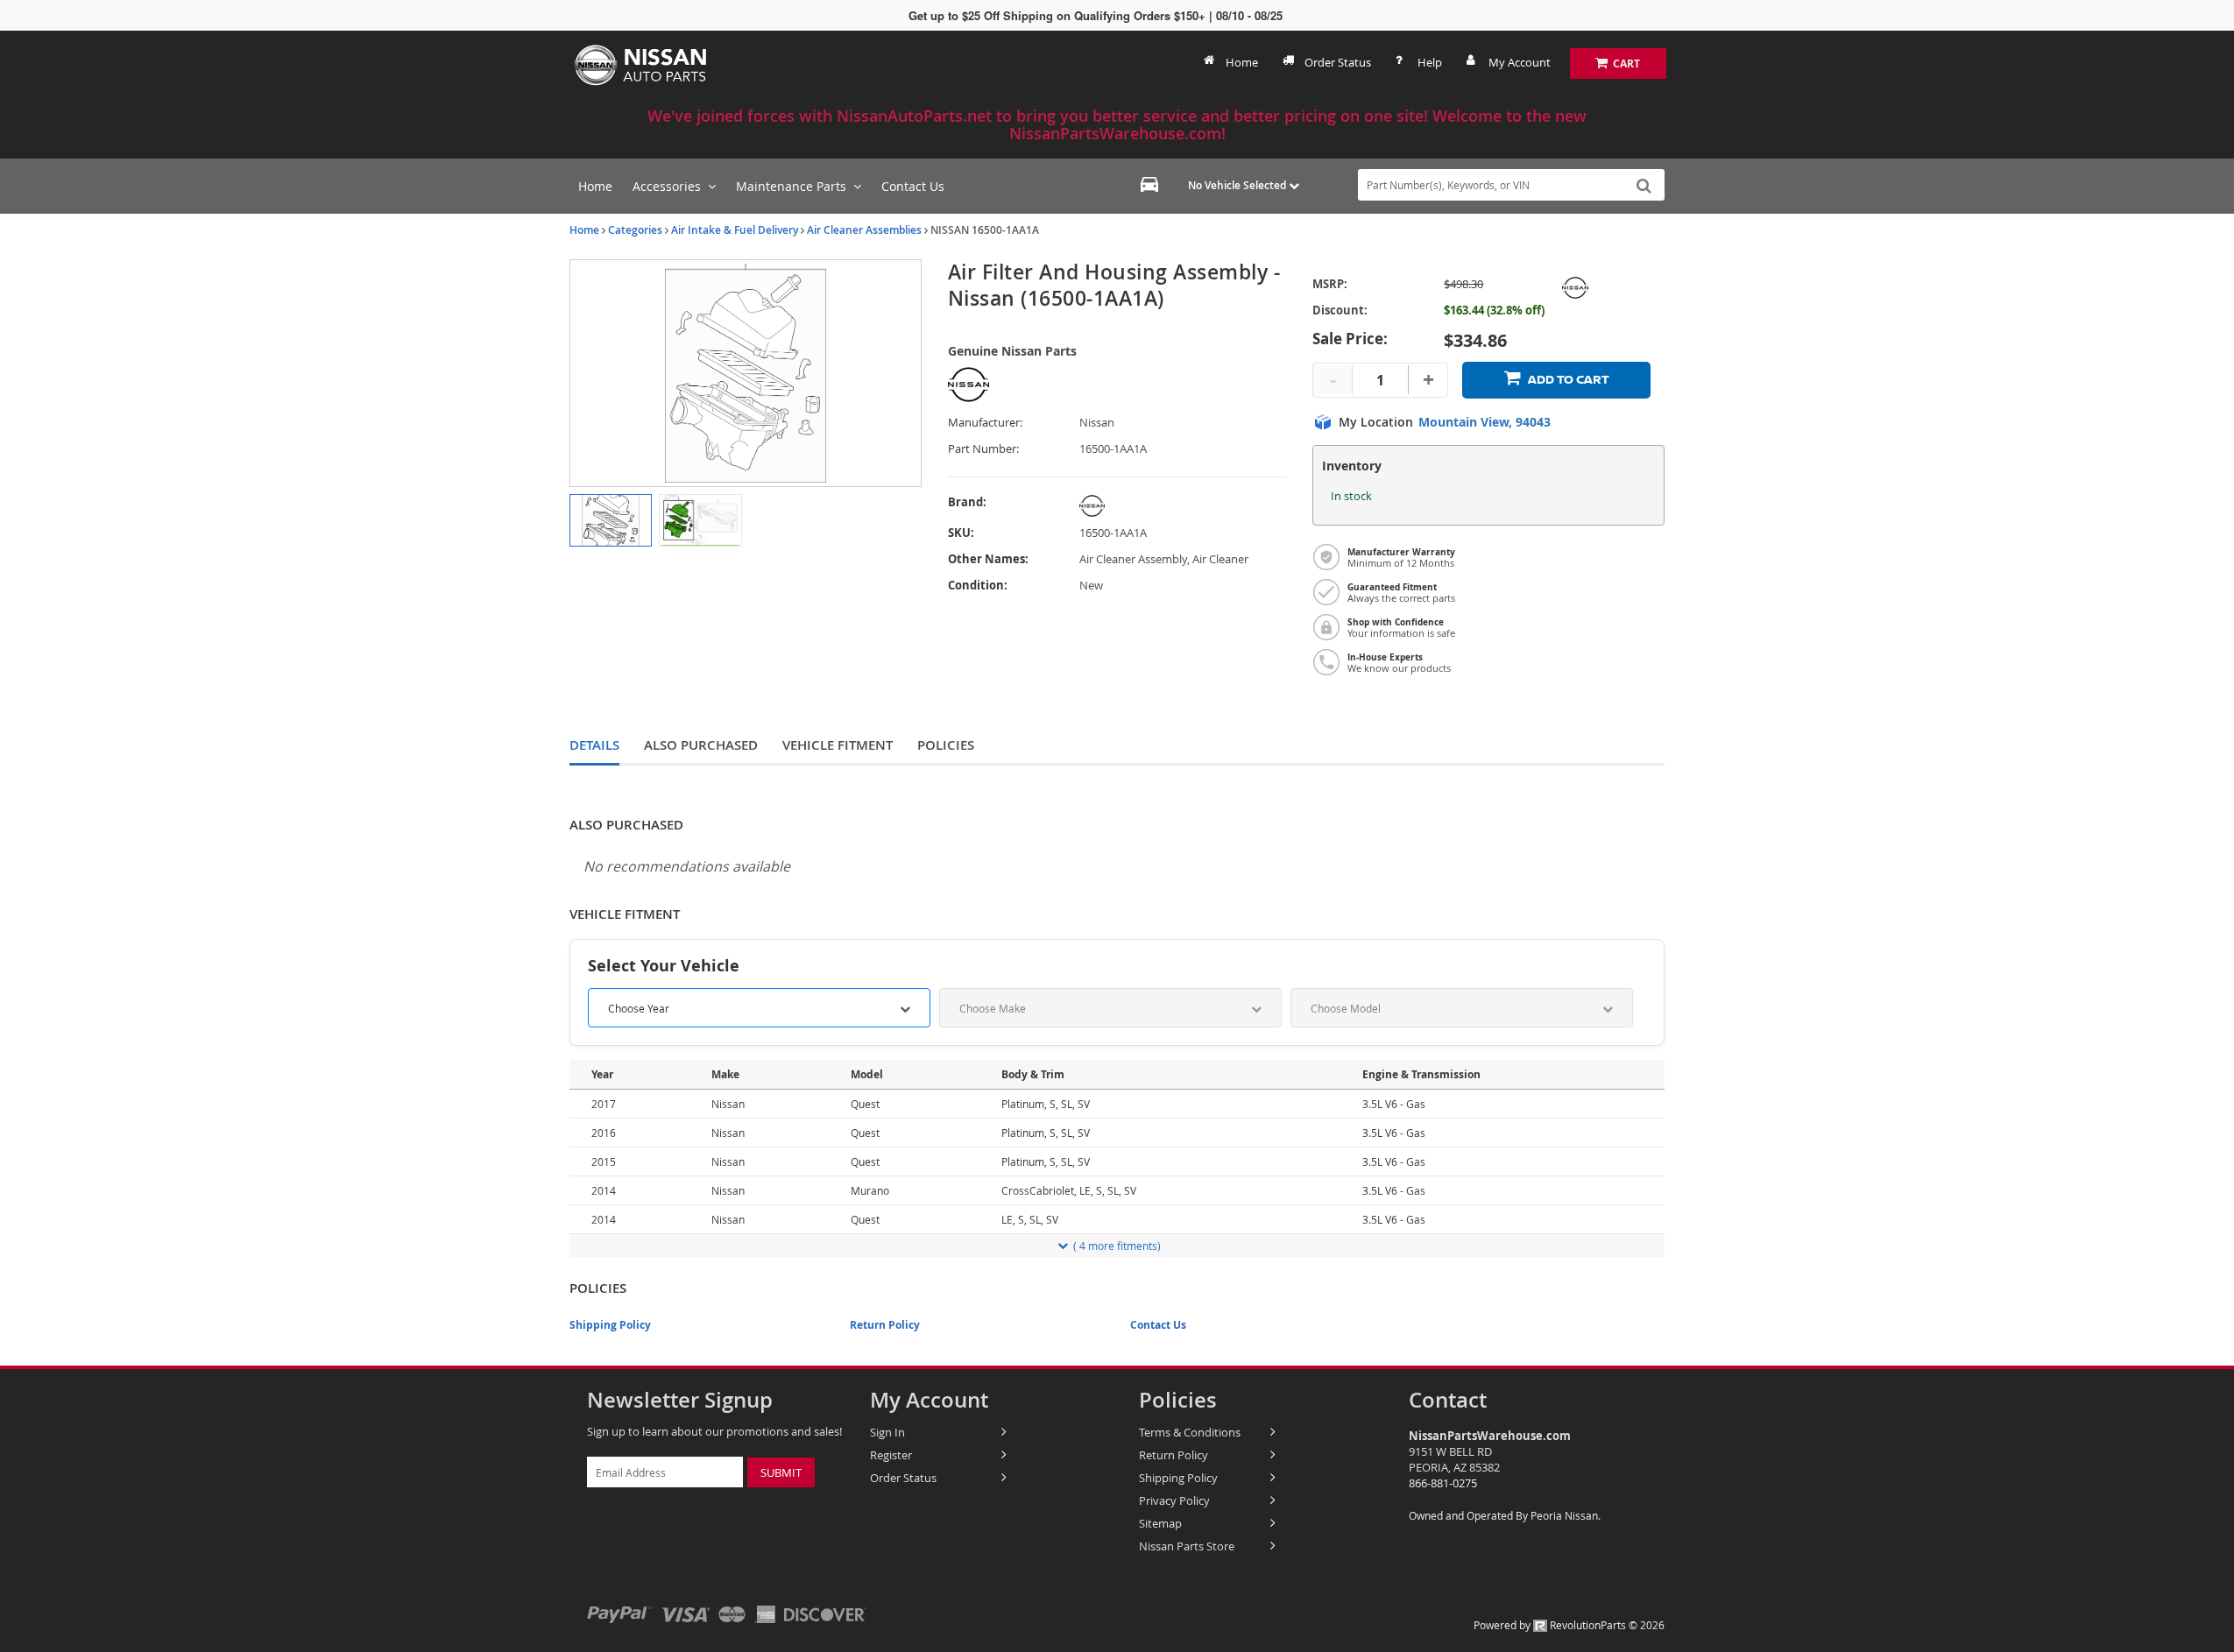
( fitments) (1117, 1246)
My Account (1520, 62)
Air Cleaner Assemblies (864, 230)
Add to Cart (1569, 380)
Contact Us (1158, 1325)
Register (891, 1455)
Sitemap (1160, 1523)
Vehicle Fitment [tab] (838, 745)
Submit (781, 1472)
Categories (635, 230)
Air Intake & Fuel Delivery (735, 230)
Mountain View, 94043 (1485, 422)
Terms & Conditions (1190, 1432)
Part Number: (983, 449)
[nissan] (1164, 506)
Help (1430, 62)
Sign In (887, 1432)
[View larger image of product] (611, 520)
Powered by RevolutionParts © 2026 (1569, 1625)
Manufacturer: (985, 423)
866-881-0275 (1443, 1483)
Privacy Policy (1174, 1500)
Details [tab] (594, 745)
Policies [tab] (946, 745)
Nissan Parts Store (1187, 1546)
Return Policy (885, 1325)
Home (1242, 62)
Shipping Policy (610, 1325)
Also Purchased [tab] (701, 745)
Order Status (1338, 62)
